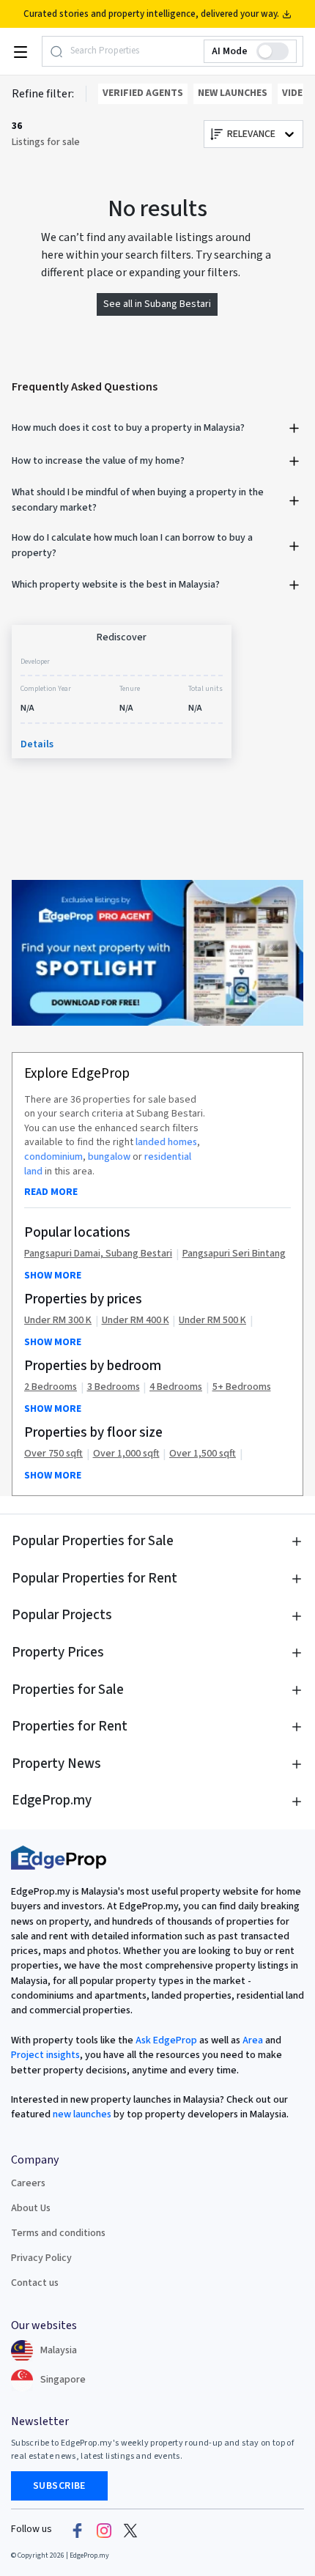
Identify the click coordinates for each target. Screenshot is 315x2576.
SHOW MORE (53, 1276)
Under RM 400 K (136, 1321)
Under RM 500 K (212, 1321)
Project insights (45, 2055)
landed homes (166, 1142)
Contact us (35, 2283)
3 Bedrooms (114, 1387)
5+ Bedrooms (242, 1387)
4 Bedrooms (176, 1387)
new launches (82, 2114)
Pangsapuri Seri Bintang (234, 1254)
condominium (53, 1157)
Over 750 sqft (53, 1454)
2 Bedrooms (51, 1387)
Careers (28, 2183)
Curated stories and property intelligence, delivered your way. (151, 14)
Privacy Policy (41, 2258)
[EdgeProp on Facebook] (78, 2530)
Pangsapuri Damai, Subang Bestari (98, 1254)
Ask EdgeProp (166, 2040)
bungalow (109, 1157)
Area (252, 2040)
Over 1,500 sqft (203, 1454)
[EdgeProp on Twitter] (130, 2530)
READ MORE (51, 1192)
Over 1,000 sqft (126, 1454)
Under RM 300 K (58, 1321)
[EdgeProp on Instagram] (104, 2530)
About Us (31, 2208)
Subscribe (59, 2486)
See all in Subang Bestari (157, 304)
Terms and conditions (58, 2233)
